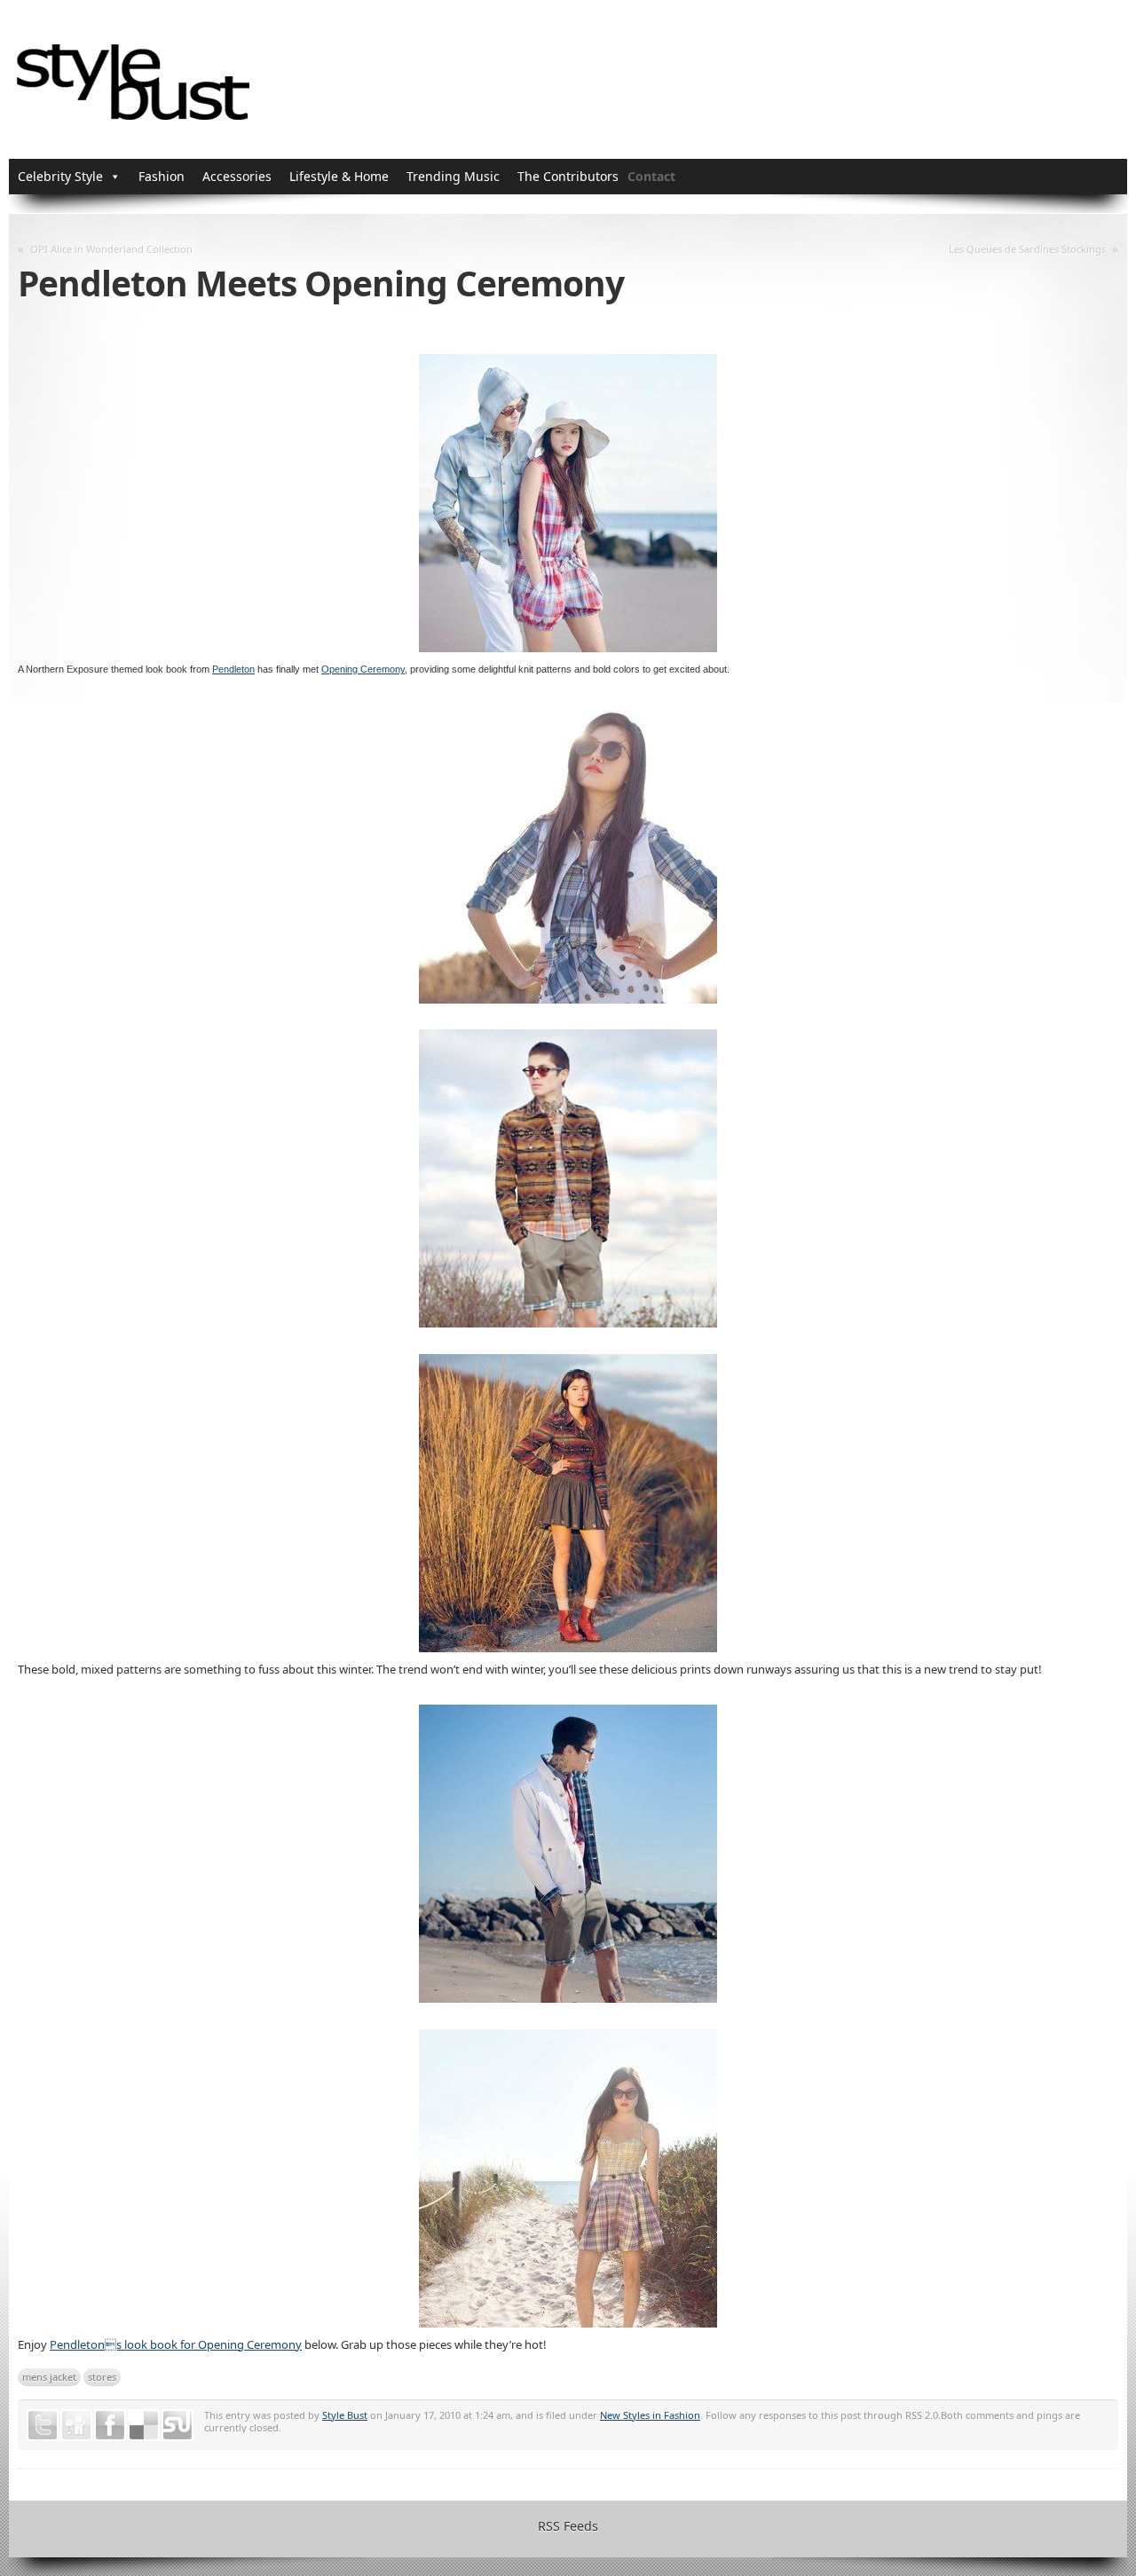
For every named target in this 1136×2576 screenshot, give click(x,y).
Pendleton (233, 669)
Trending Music (453, 176)
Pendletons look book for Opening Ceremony (176, 2344)
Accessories (237, 176)
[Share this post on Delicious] (144, 2425)
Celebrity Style (60, 176)
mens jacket (49, 2377)
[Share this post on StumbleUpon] (177, 2425)
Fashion (162, 176)
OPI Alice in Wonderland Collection (111, 249)
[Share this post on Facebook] (110, 2425)
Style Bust (345, 2415)
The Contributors (568, 176)
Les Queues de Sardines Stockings (1027, 249)
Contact (651, 176)
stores (102, 2377)
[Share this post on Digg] (76, 2425)
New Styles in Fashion (650, 2415)
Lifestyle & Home (339, 176)
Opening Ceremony (363, 669)
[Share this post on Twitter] (43, 2425)
